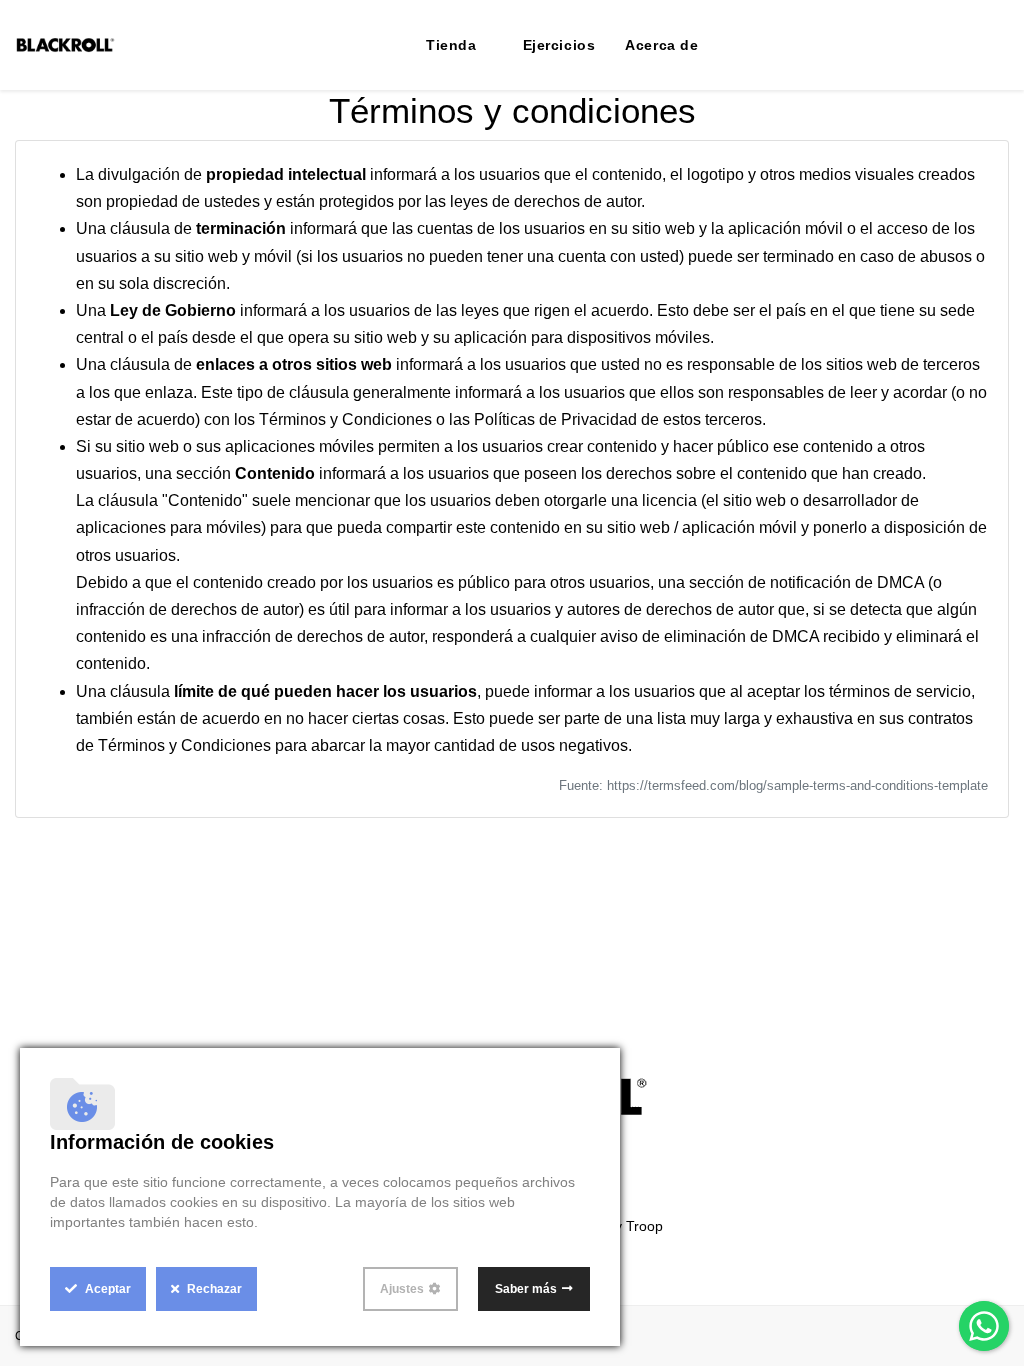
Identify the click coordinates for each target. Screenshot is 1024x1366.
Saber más (526, 1289)
